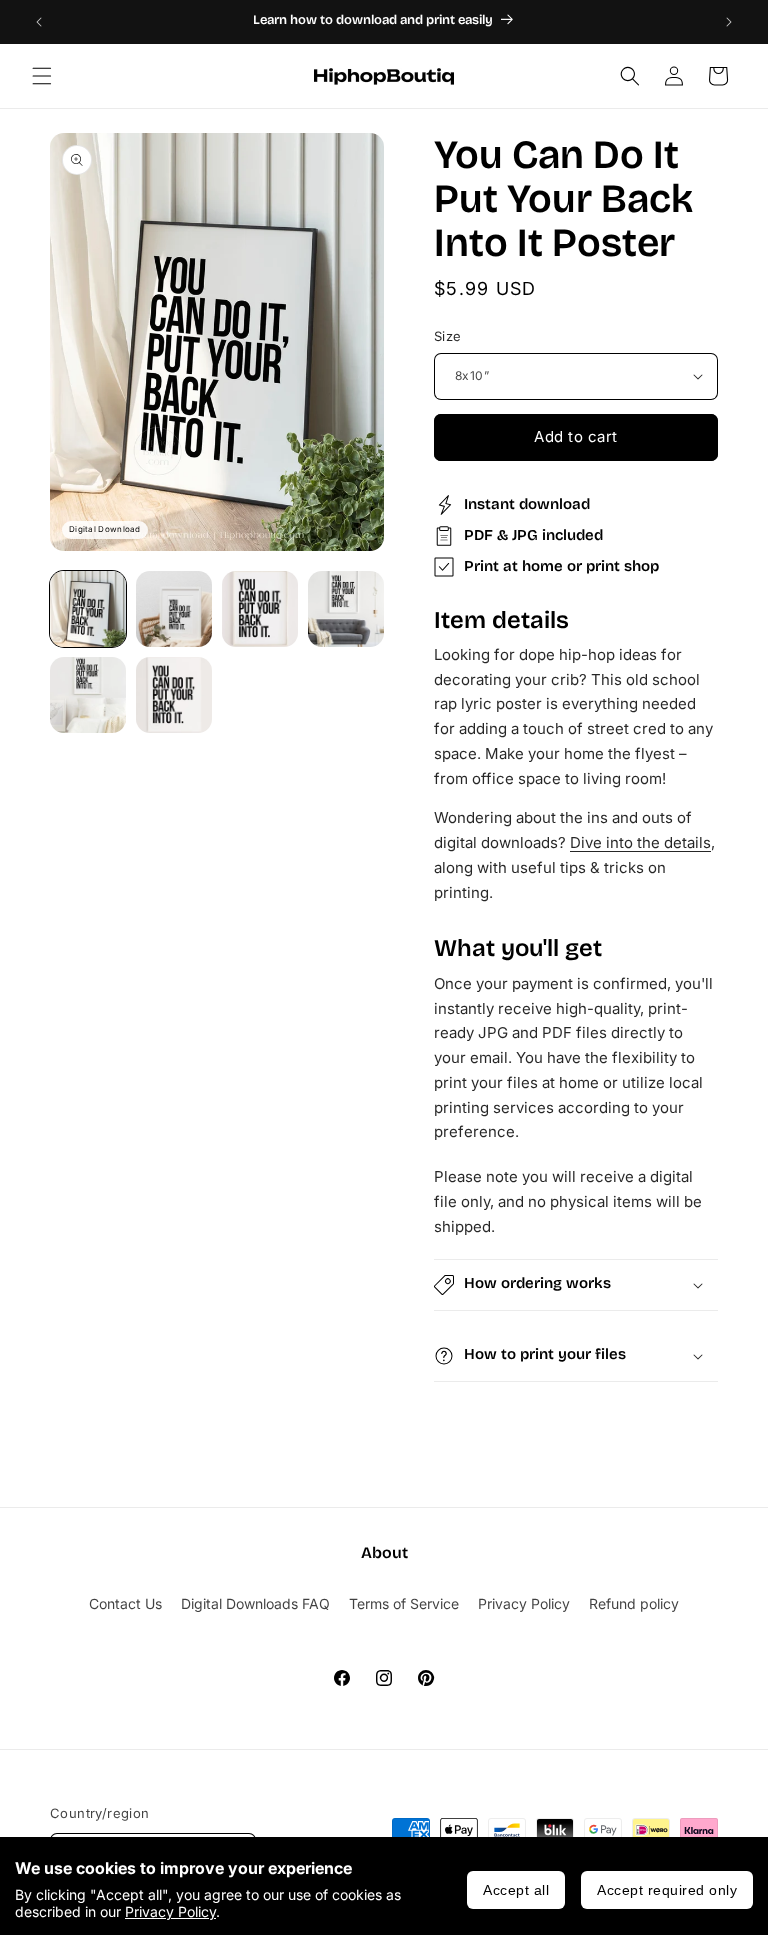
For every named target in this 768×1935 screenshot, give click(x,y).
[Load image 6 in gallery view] (174, 695)
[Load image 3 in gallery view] (260, 609)
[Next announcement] (729, 22)
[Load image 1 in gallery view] (88, 609)
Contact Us (125, 1603)
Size (448, 336)
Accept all (516, 1890)
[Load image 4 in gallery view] (346, 609)
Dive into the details (640, 842)
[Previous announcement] (39, 22)
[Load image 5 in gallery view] (88, 695)
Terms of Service (404, 1603)
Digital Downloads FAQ (255, 1603)
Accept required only (667, 1890)
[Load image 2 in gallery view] (174, 609)
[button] (42, 76)
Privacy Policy (170, 1911)
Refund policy (634, 1603)
